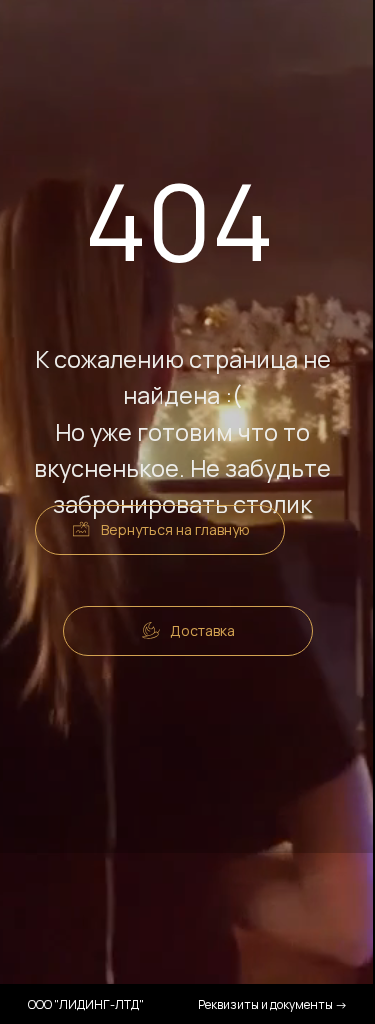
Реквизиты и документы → (273, 1004)
